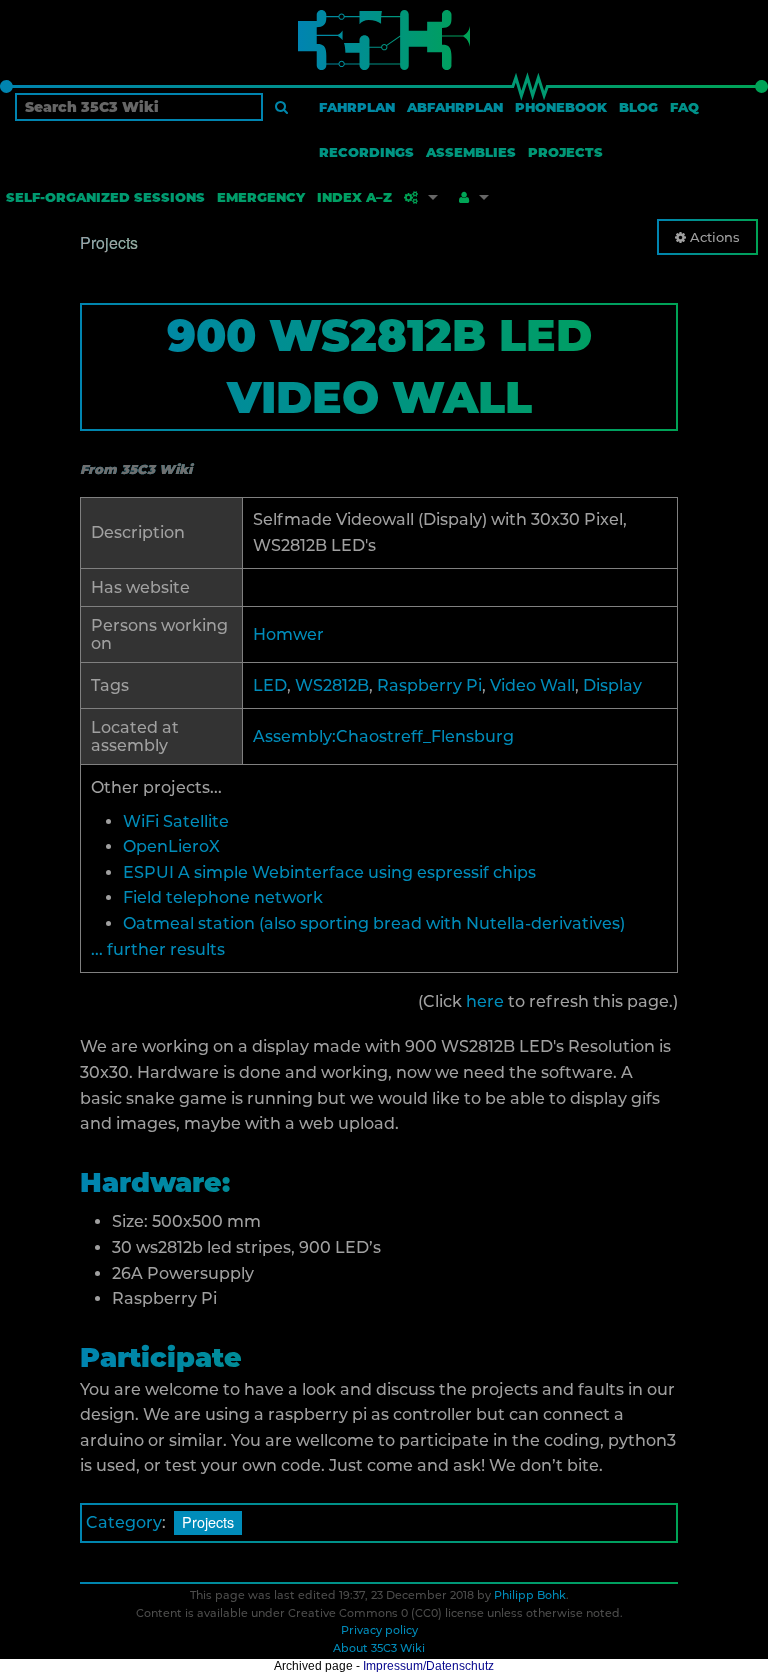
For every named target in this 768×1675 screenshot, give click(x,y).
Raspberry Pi (429, 685)
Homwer (288, 634)
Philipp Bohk (530, 1595)
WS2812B (332, 685)
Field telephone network (223, 897)
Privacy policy (379, 1630)
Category (124, 1522)
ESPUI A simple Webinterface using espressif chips (329, 872)
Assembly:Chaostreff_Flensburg (383, 736)
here (485, 1001)
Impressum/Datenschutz (428, 1666)
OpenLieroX (171, 846)
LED (270, 685)
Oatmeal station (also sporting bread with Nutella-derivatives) (374, 923)
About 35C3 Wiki (379, 1648)
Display (612, 685)
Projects (208, 1521)
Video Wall (532, 685)
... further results (158, 949)
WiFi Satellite (176, 821)
